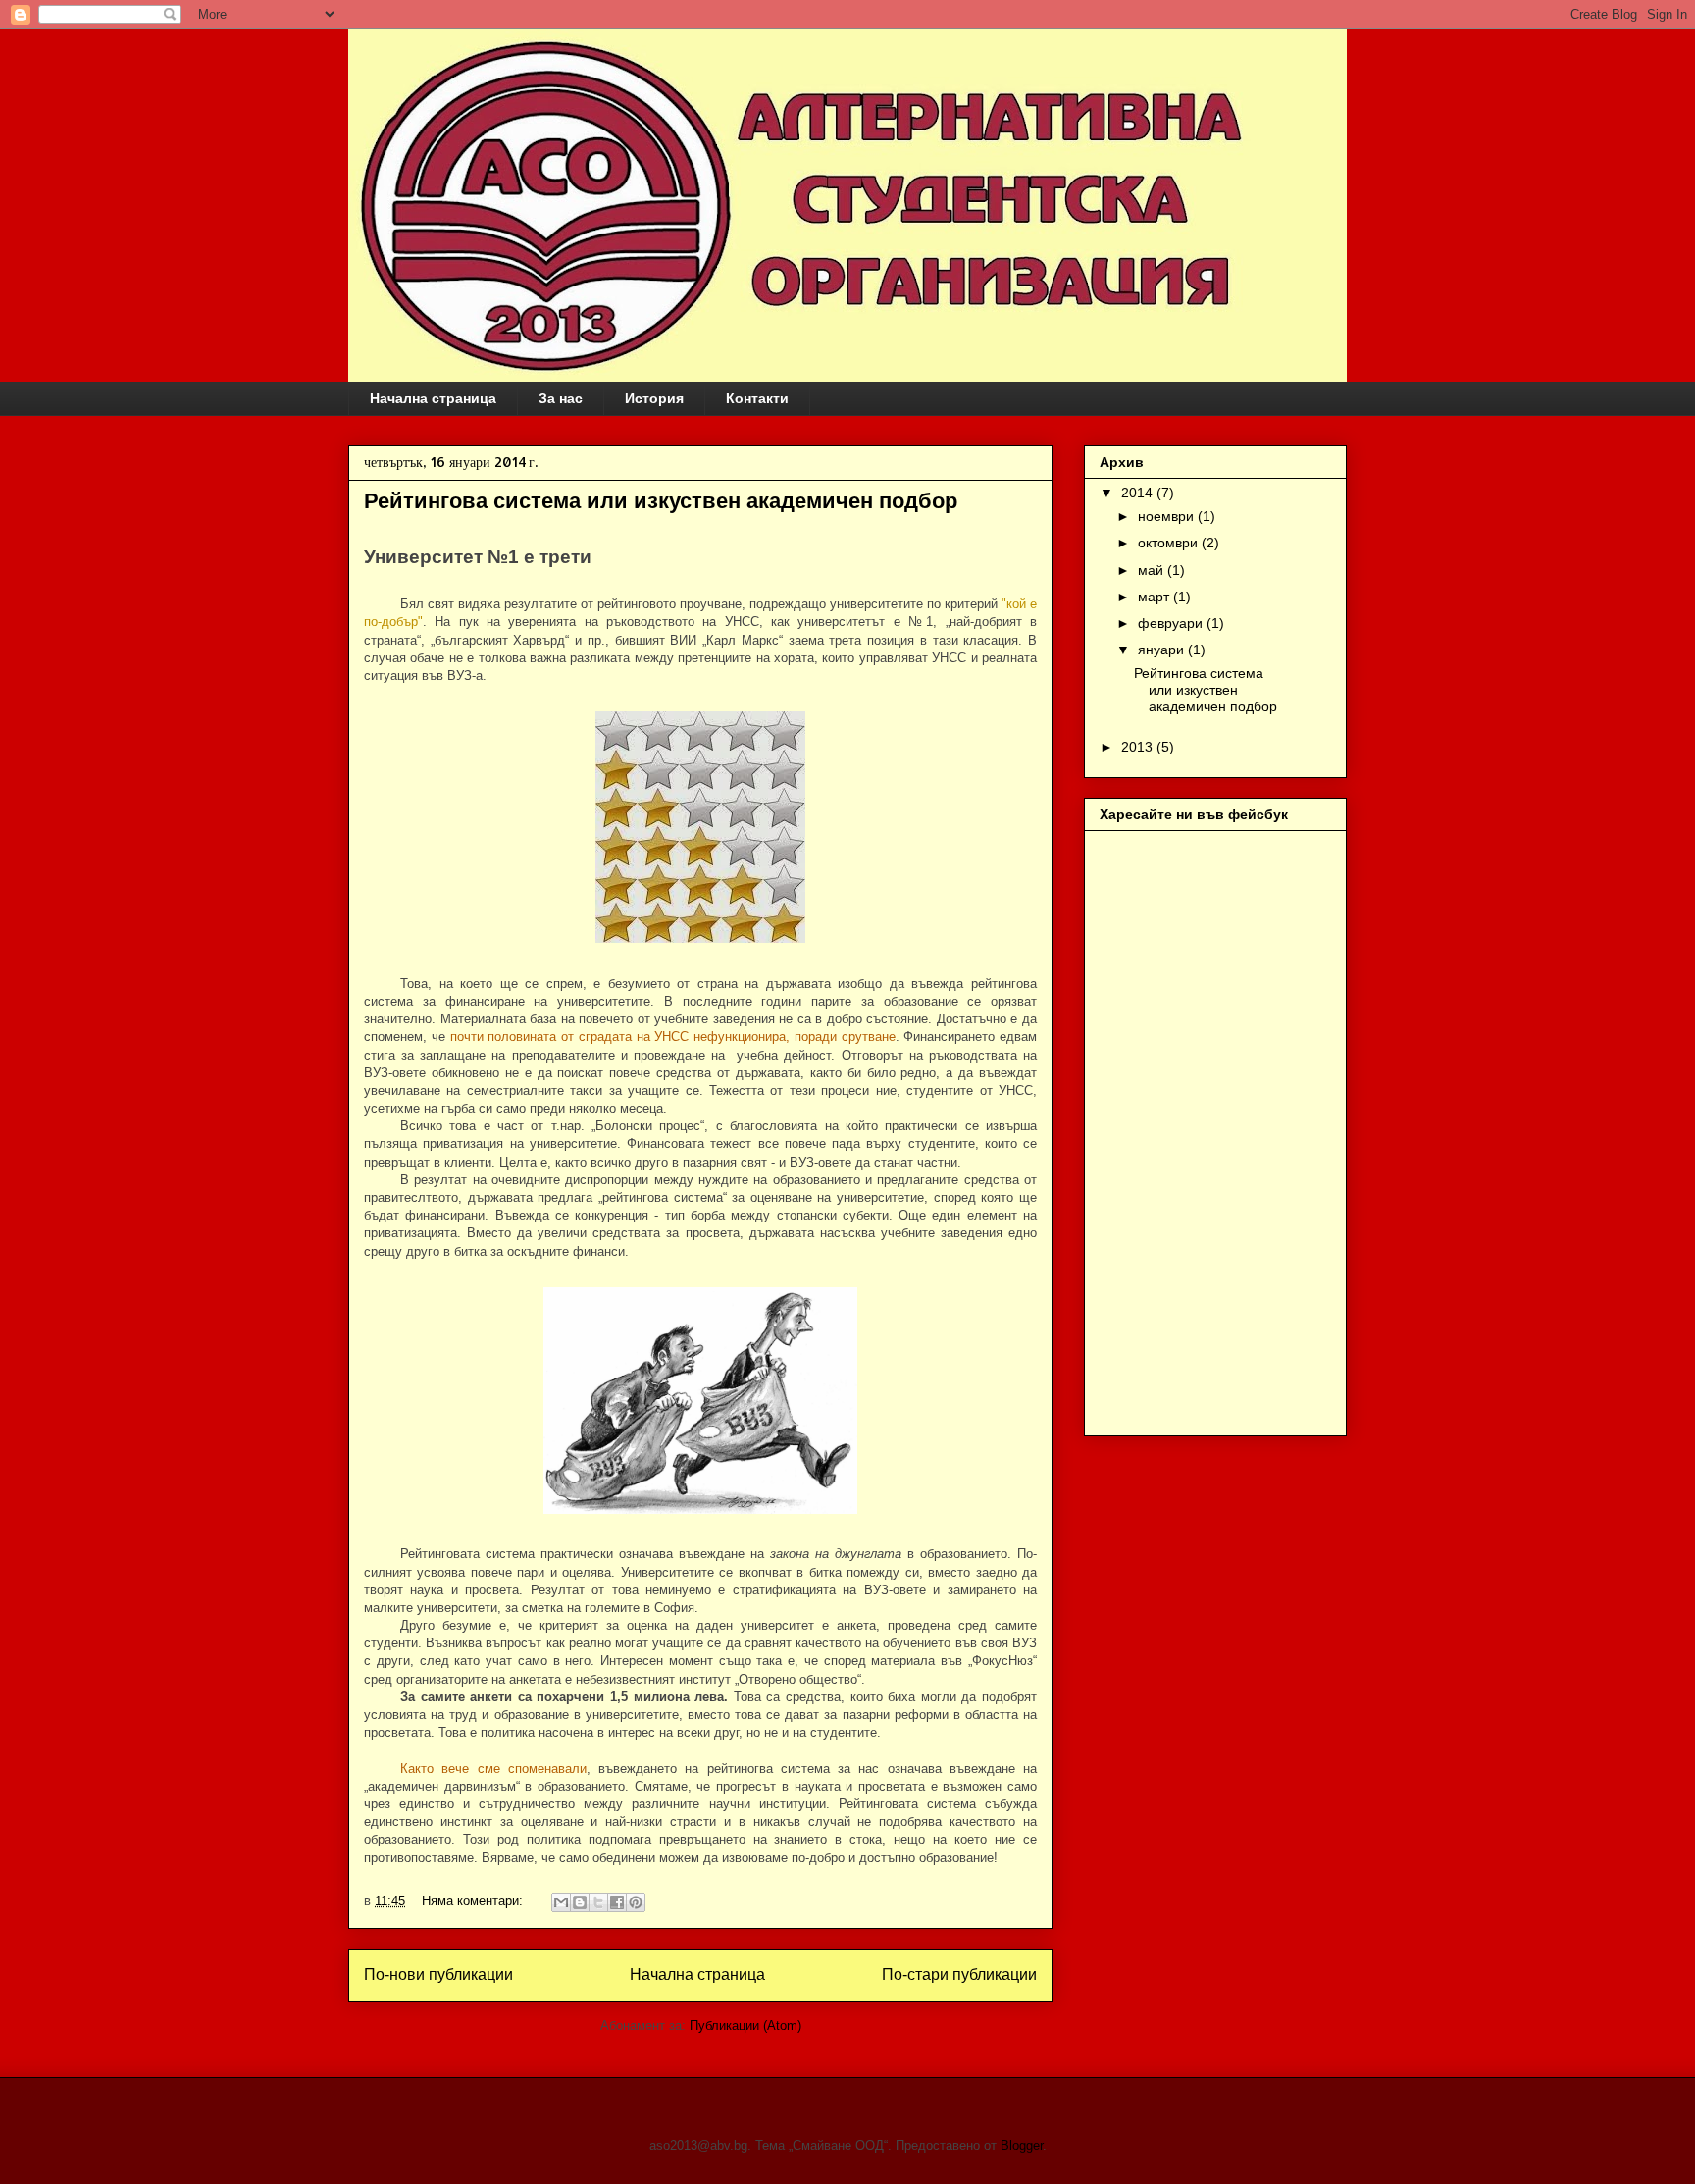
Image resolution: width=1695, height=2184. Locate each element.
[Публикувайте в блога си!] (580, 1902)
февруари (1172, 623)
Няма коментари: (474, 1901)
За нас (561, 398)
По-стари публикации (959, 1975)
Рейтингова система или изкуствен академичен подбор (661, 501)
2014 (1139, 493)
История (654, 398)
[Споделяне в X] (598, 1902)
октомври (1170, 543)
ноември (1168, 516)
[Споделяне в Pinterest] (636, 1902)
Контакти (757, 398)
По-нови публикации (438, 1975)
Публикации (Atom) (745, 2026)
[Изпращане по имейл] (561, 1902)
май (1153, 570)
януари (1163, 650)
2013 (1139, 747)
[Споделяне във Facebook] (617, 1902)
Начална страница (433, 398)
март (1156, 597)
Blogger (1022, 2145)
